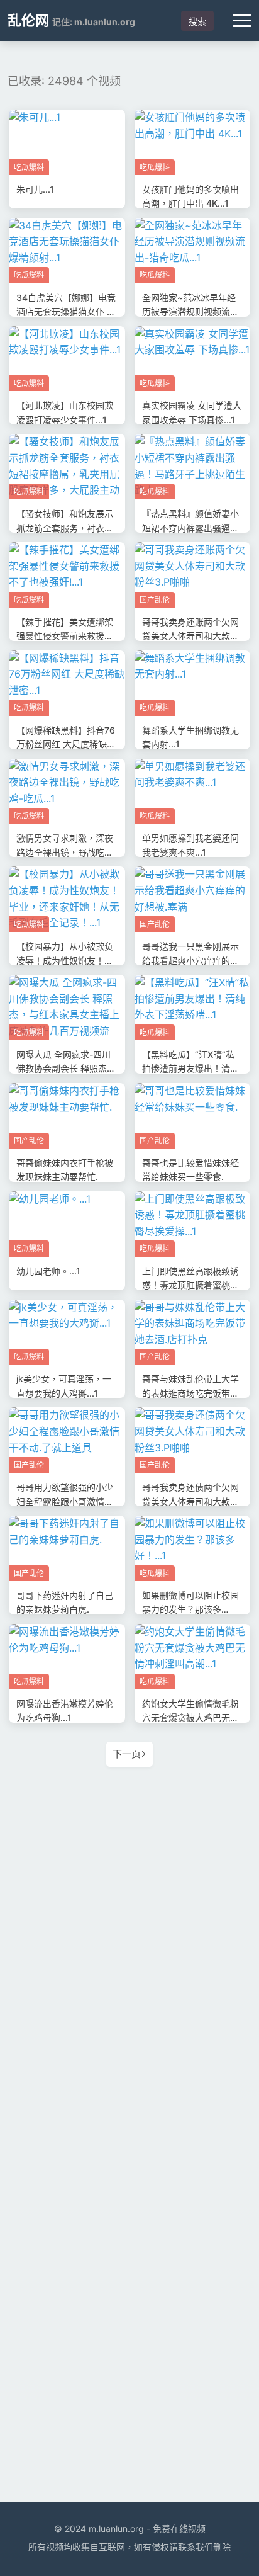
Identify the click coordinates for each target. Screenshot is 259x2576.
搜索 (197, 21)
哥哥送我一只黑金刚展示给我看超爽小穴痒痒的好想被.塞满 (190, 960)
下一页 (127, 1754)
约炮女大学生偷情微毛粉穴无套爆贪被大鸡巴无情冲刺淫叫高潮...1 (190, 1718)
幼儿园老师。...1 (48, 1271)
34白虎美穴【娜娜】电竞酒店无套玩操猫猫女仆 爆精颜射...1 (66, 312)
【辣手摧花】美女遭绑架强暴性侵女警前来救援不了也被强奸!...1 (65, 636)
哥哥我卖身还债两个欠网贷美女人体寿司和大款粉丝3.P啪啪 (190, 1501)
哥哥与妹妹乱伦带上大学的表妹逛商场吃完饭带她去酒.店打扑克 (190, 1393)
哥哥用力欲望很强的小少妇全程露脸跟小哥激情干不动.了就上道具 (65, 1501)
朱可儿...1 (35, 189)
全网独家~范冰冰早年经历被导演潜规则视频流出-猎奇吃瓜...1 (192, 312)
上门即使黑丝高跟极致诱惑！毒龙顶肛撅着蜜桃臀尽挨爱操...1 (190, 1285)
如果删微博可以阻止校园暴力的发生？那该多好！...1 (190, 1609)
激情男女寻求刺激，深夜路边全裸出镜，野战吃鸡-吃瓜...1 (67, 852)
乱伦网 (28, 20)
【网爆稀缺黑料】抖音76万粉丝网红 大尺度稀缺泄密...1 (66, 744)
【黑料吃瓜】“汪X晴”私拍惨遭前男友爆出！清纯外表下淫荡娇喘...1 (190, 1069)
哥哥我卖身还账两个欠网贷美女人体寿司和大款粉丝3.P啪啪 (190, 636)
